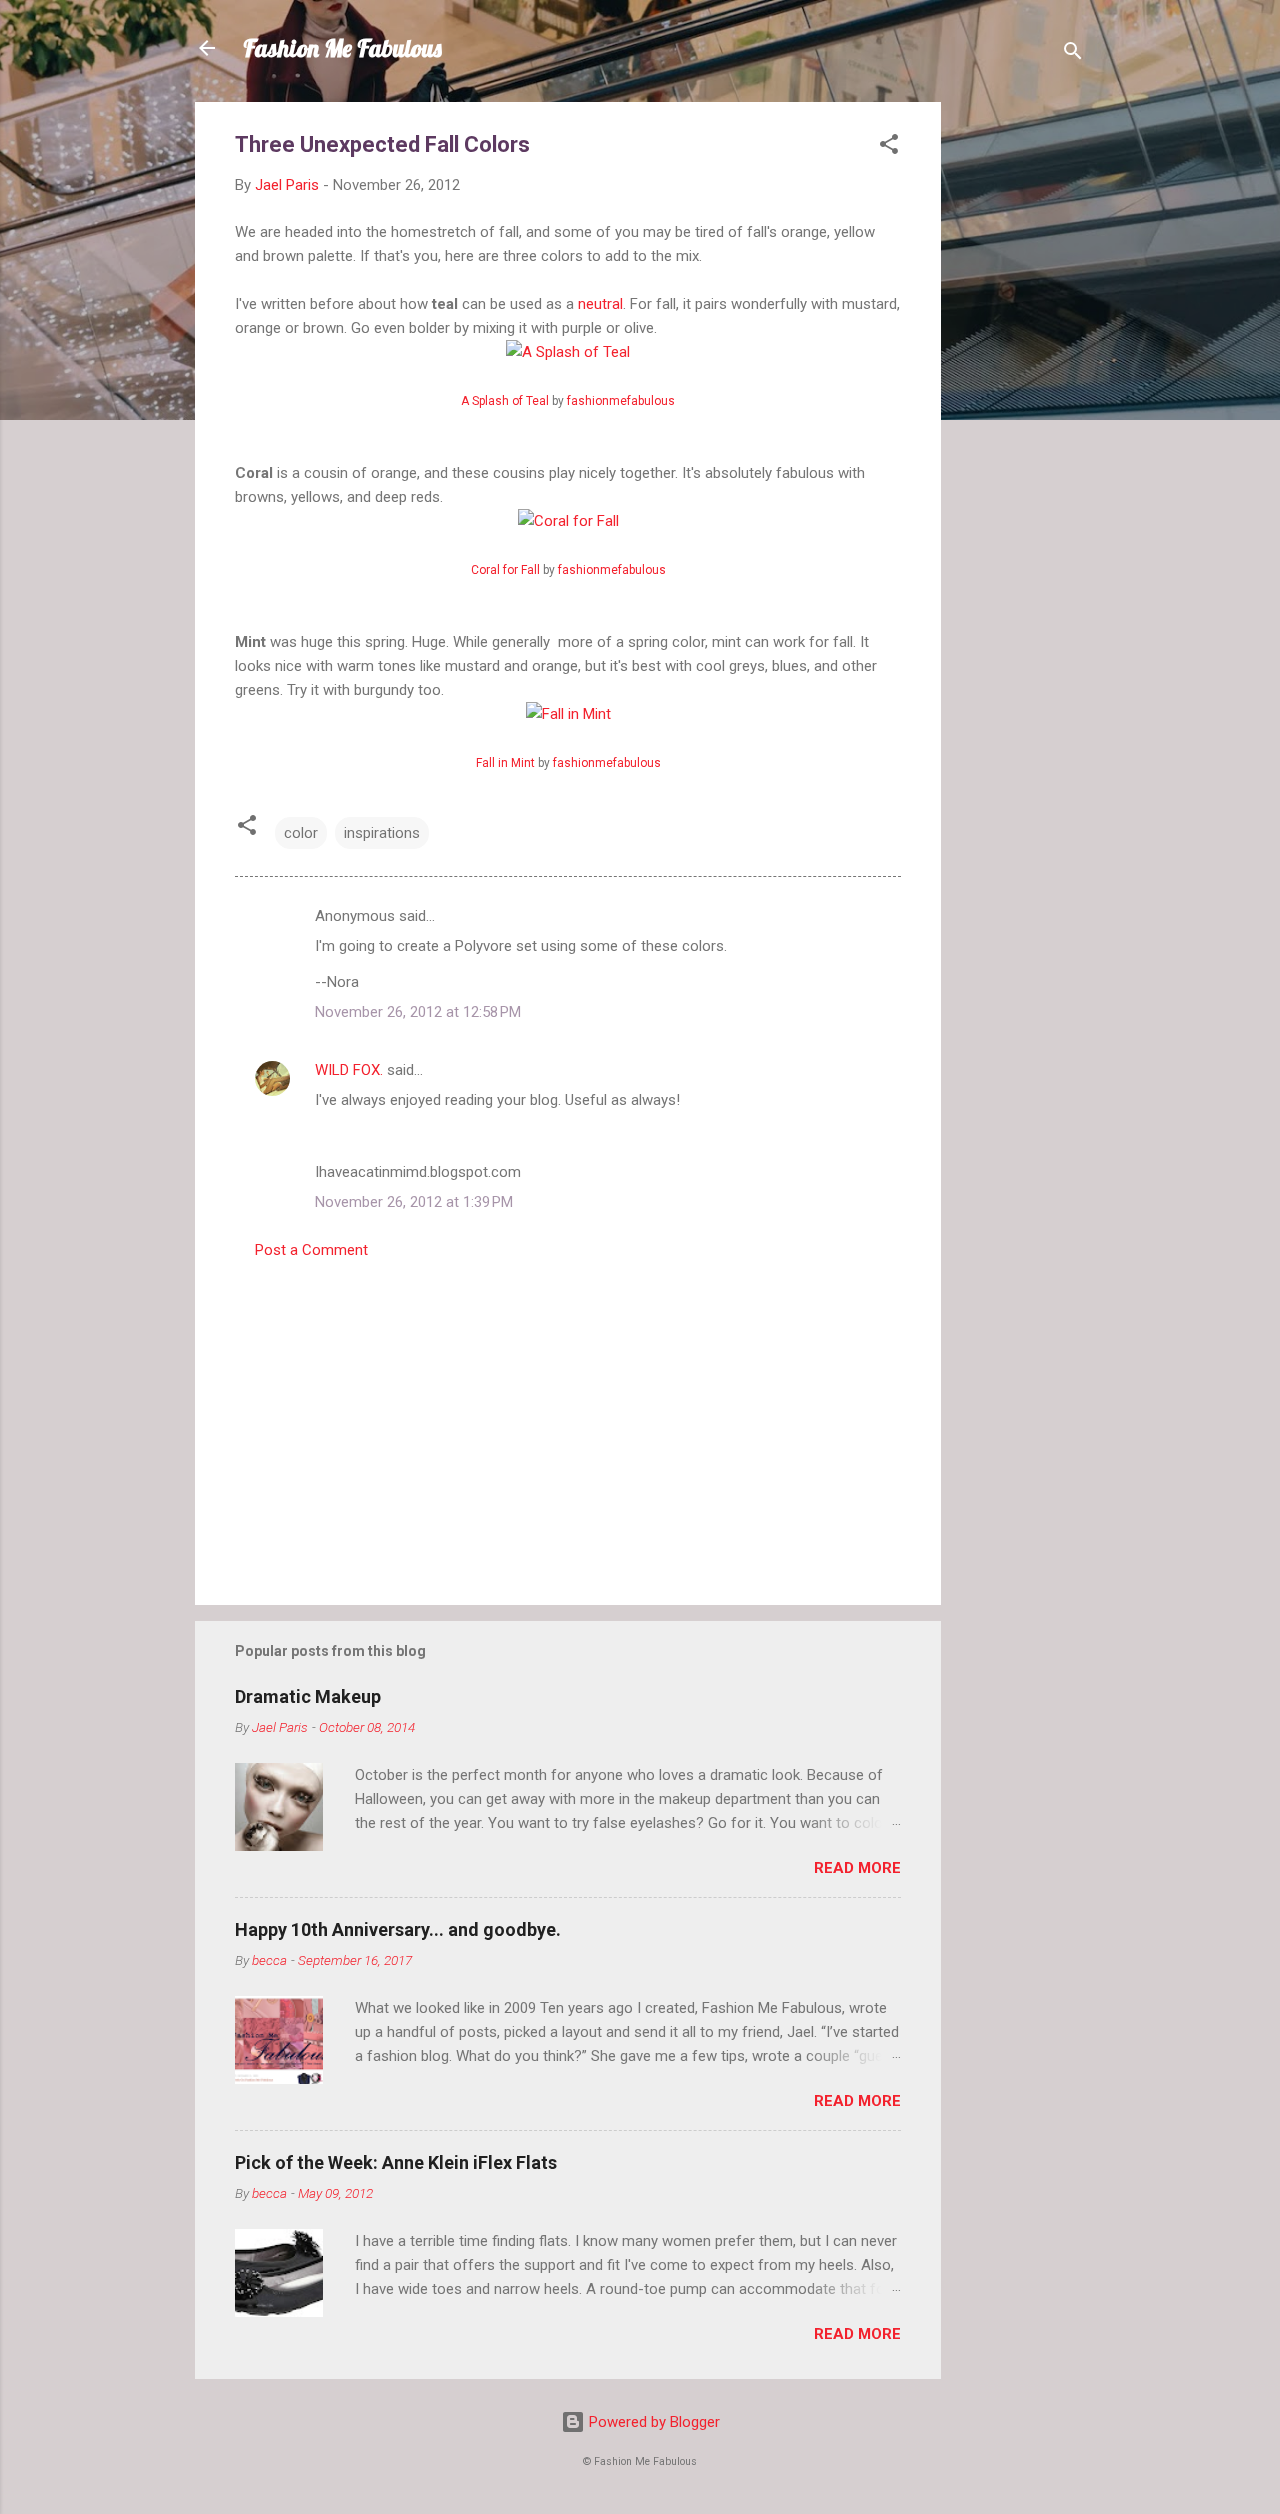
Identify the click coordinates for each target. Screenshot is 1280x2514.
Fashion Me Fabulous (342, 48)
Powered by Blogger (652, 2422)
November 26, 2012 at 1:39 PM (414, 1202)
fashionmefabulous (621, 401)
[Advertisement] (1021, 402)
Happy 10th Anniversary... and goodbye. (398, 1929)
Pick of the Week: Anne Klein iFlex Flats (396, 2162)
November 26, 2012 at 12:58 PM (418, 1012)
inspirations (382, 833)
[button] (889, 147)
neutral (600, 304)
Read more (857, 1868)
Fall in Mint (505, 763)
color (301, 833)
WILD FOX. (349, 1070)
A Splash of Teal (505, 401)
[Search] (1073, 54)
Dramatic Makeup (308, 1696)
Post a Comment (311, 1250)
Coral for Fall (505, 570)
